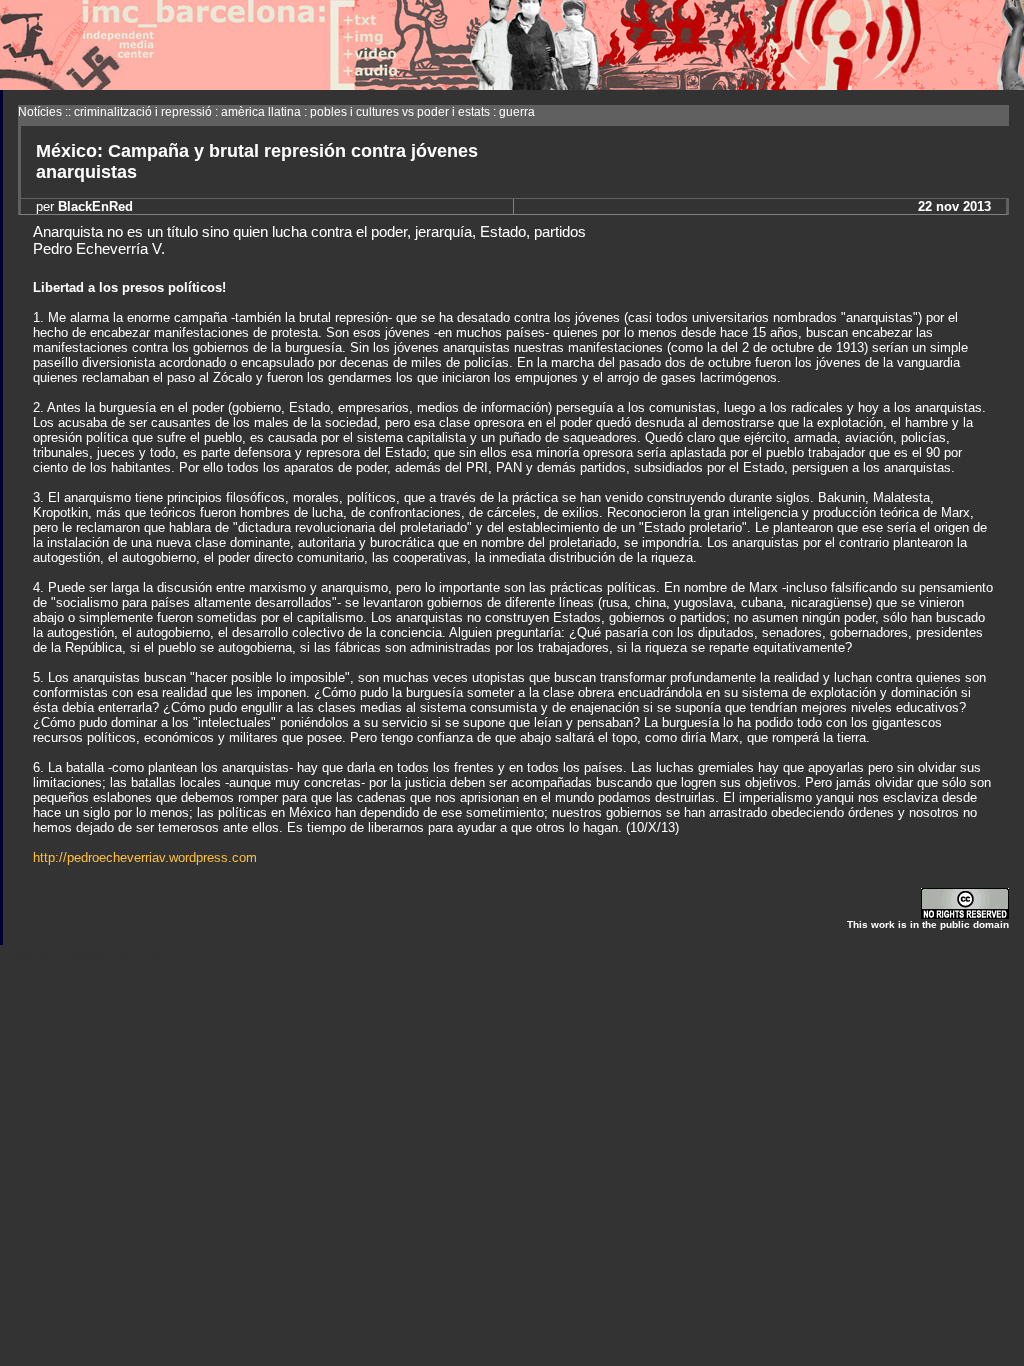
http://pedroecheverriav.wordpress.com (145, 857)
